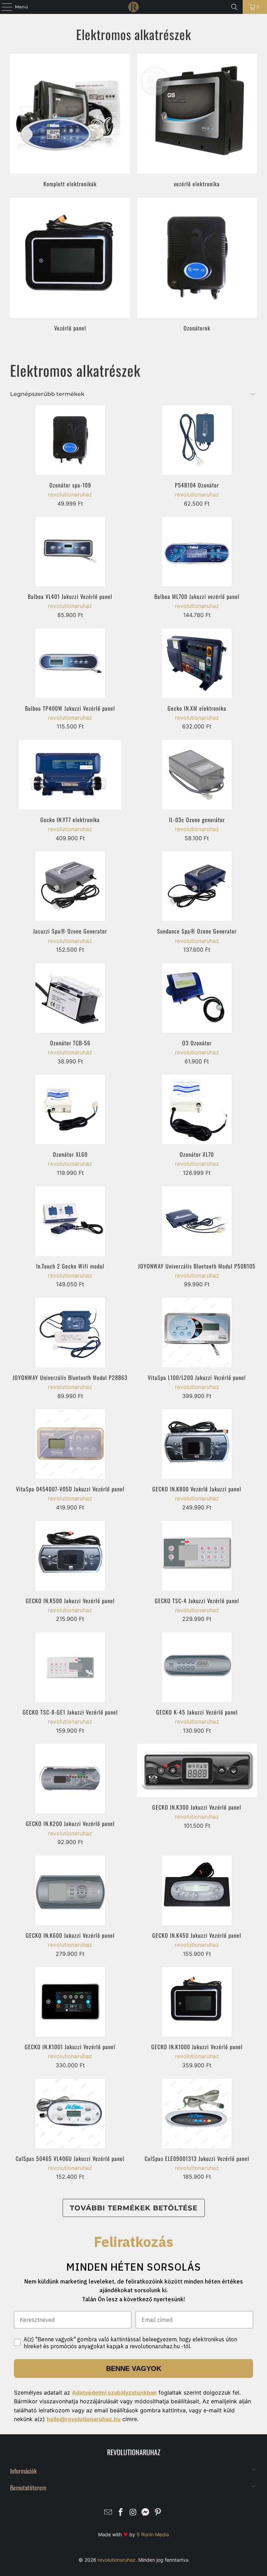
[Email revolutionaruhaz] (108, 2513)
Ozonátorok (197, 265)
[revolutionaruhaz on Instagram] (133, 2513)
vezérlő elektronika (197, 120)
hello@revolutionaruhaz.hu (84, 2419)
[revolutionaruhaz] (133, 7)
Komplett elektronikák (70, 120)
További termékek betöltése (134, 2208)
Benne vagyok (134, 2368)
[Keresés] (234, 7)
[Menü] (3, 7)
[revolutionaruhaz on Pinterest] (158, 2513)
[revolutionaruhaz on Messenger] (146, 2513)
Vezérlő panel (70, 265)
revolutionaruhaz (117, 2560)
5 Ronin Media (153, 2534)
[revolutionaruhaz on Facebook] (121, 2513)
